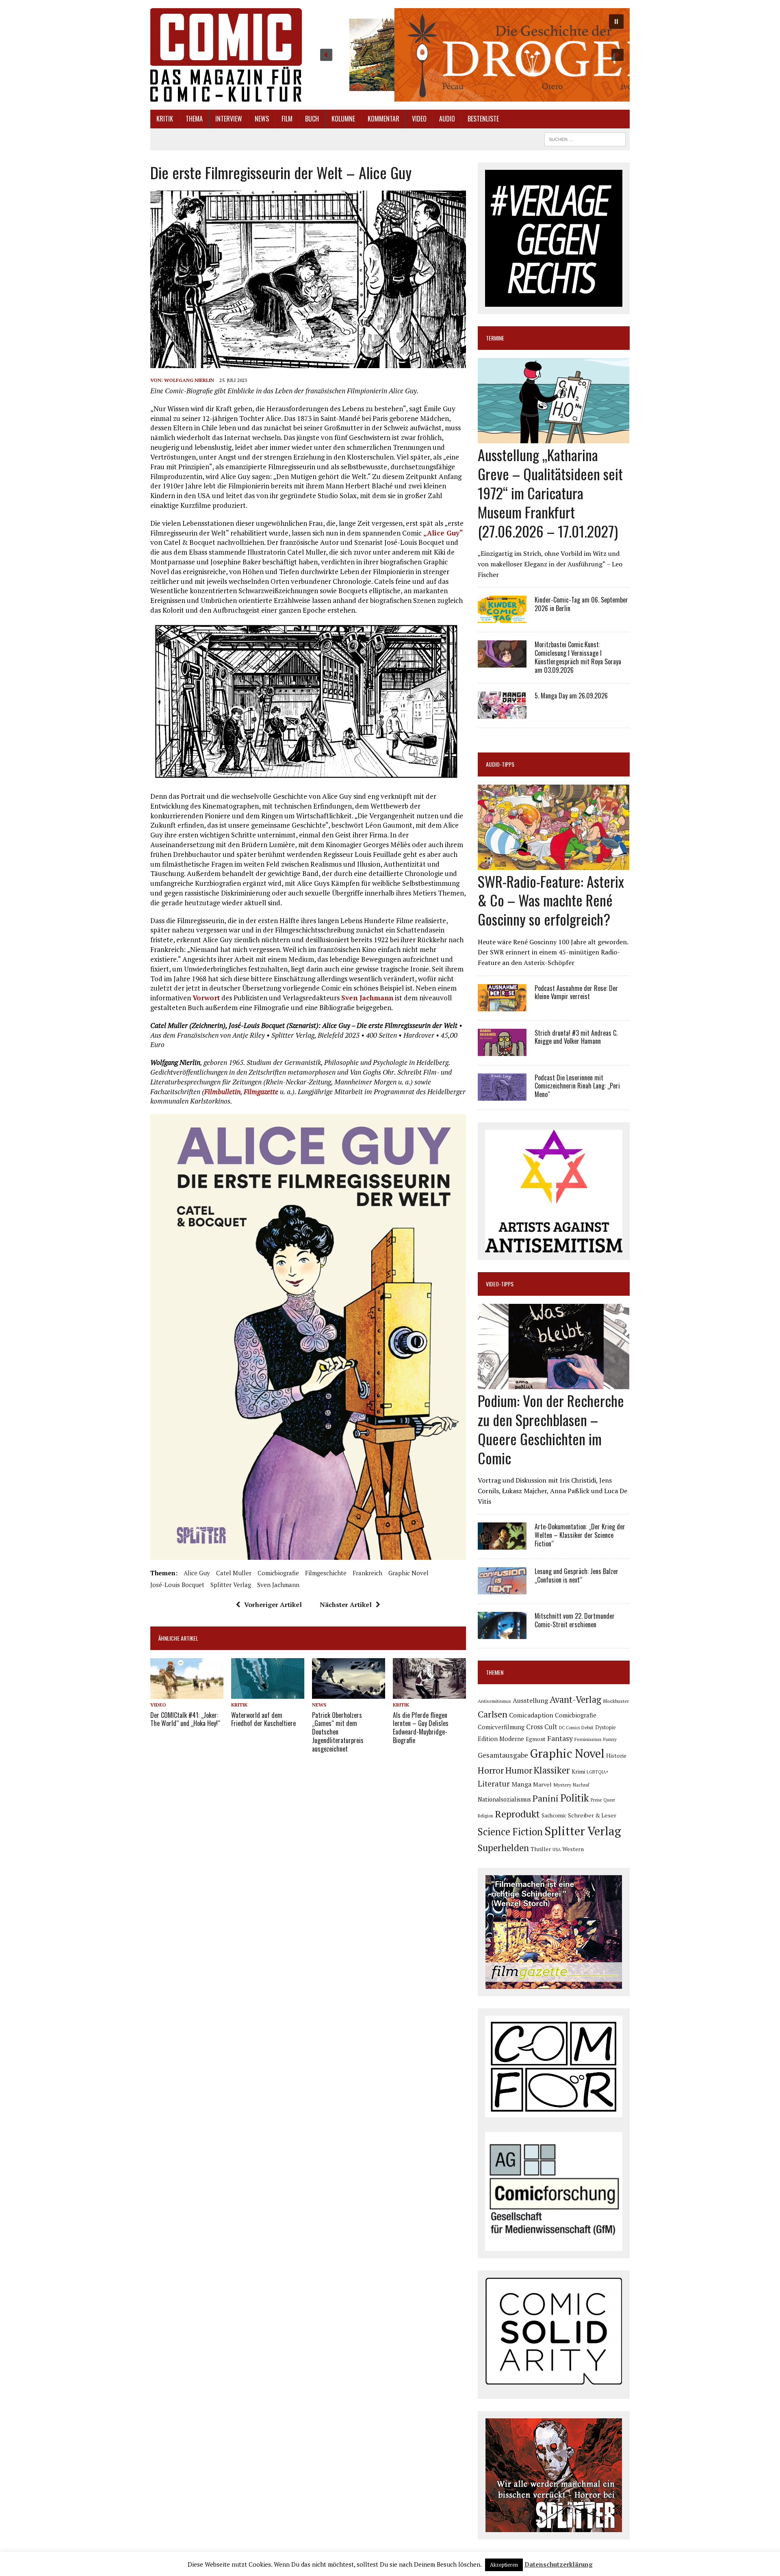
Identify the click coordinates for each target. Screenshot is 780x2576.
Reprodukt (517, 1814)
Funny (610, 1739)
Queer (609, 1800)
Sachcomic (554, 1816)
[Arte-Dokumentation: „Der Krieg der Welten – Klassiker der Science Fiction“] (502, 1544)
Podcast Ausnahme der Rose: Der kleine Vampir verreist (576, 992)
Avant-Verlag (575, 1699)
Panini (546, 1798)
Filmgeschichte (326, 1573)
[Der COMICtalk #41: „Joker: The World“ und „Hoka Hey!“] (187, 1693)
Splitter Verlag (231, 1585)
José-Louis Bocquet (177, 1585)
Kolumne (343, 119)
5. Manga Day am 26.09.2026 (571, 696)
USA (557, 1850)
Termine (495, 338)
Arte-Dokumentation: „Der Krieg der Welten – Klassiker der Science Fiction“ (580, 1535)
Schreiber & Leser (592, 1815)
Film (287, 119)
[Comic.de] (226, 55)
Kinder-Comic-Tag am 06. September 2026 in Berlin (581, 604)
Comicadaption (531, 1715)
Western (573, 1849)
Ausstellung (530, 1700)
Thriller (541, 1849)
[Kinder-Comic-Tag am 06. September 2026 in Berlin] (502, 618)
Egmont (536, 1739)
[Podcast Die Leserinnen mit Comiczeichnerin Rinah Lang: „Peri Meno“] (502, 1095)
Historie (616, 1756)
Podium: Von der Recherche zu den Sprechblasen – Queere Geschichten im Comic (551, 1429)
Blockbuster (616, 1701)
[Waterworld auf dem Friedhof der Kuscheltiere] (268, 1693)
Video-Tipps (500, 1284)
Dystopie (606, 1727)
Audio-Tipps (500, 764)
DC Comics (569, 1728)
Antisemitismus (494, 1701)
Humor (519, 1770)
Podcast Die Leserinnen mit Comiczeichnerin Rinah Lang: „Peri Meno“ (577, 1086)
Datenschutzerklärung (559, 2564)
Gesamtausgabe (503, 1755)
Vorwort (206, 998)
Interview (229, 119)
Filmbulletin (222, 1092)
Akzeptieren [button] (504, 2565)
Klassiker (552, 1770)
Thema (194, 119)
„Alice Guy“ (443, 533)
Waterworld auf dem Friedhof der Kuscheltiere (263, 1719)
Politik (575, 1798)
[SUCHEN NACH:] (585, 138)
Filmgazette (261, 1092)
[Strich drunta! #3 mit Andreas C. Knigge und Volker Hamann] (502, 1050)
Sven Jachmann (367, 998)
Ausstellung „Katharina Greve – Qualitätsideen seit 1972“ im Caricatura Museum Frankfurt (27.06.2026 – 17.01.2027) (550, 492)
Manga (521, 1784)
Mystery (562, 1785)
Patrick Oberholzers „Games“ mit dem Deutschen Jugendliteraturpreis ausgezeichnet (338, 1732)
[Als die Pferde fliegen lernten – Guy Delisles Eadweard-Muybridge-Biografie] (429, 1693)
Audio (447, 119)
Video (419, 119)
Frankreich (367, 1573)
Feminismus (588, 1739)
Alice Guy (197, 1573)
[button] (472, 55)
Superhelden (503, 1848)
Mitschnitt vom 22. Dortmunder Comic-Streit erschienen (575, 1620)
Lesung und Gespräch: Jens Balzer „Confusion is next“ (576, 1575)
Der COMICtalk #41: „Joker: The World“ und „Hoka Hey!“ (185, 1719)
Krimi (578, 1772)
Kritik (165, 119)
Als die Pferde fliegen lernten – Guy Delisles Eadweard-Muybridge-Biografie (421, 1728)
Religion (485, 1816)
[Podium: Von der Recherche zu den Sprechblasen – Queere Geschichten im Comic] (554, 1384)
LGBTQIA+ (598, 1772)
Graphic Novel (408, 1573)
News (262, 119)
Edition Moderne (501, 1739)
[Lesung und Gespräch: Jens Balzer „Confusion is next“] (502, 1589)
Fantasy (560, 1738)
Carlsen (493, 1714)
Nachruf (581, 1785)
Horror (491, 1770)
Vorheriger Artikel (273, 1605)
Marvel (542, 1784)
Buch (312, 119)
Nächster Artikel (346, 1605)
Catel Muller (234, 1573)
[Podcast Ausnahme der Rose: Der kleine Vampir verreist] (502, 1006)
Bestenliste (483, 119)
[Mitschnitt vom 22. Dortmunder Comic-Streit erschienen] (502, 1634)
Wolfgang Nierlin (189, 380)
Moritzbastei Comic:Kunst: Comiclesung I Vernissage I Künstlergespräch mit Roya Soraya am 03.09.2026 (578, 657)
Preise (596, 1800)
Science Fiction (510, 1832)
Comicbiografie (278, 1573)
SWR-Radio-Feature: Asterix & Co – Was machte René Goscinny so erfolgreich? (551, 900)
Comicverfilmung (501, 1727)
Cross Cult (542, 1727)
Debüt (587, 1727)
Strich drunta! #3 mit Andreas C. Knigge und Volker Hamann (576, 1037)
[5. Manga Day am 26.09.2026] (502, 713)
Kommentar (383, 119)
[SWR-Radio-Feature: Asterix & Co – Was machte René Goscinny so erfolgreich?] (554, 864)
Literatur (494, 1783)
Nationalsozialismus (504, 1799)
